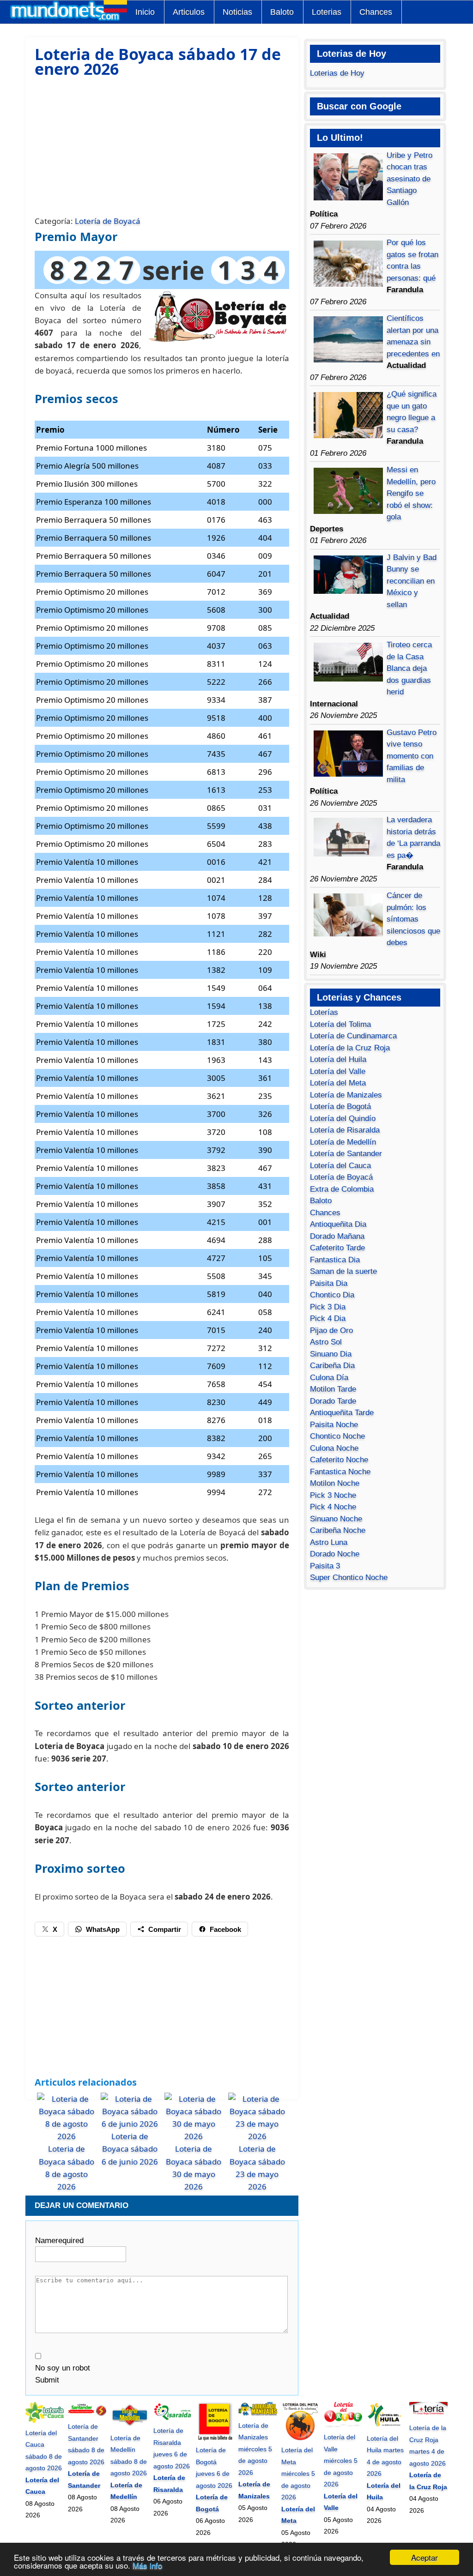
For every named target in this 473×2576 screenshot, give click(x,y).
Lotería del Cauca (340, 1166)
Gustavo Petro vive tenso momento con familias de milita (412, 756)
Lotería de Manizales (346, 1095)
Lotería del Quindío (343, 1119)
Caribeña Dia (332, 1366)
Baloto (282, 12)
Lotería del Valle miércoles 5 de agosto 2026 (341, 2461)
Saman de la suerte (343, 1271)
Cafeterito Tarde (337, 1248)
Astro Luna (329, 1542)
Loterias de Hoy (337, 73)
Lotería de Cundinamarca (353, 1036)
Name (59, 2241)
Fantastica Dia (335, 1260)
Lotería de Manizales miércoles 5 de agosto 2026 (255, 2449)
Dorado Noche (335, 1554)
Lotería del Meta (338, 1083)
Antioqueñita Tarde (342, 1413)
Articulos (189, 12)
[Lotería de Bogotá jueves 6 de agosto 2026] (215, 2438)
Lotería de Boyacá (108, 221)
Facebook (225, 1929)
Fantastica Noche (340, 1472)
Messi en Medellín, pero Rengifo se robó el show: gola (411, 493)
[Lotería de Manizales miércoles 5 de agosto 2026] (258, 2413)
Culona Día (329, 1378)
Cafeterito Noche (339, 1460)
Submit (47, 2380)
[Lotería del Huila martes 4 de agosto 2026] (386, 2426)
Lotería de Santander (346, 1154)
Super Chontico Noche (349, 1578)
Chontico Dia (332, 1295)
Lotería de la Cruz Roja (350, 1048)
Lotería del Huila (338, 1059)
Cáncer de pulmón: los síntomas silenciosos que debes (413, 919)
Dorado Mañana (337, 1236)
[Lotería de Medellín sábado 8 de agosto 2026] (130, 2426)
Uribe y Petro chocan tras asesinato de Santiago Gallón (409, 179)
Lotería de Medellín (343, 1142)
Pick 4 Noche (333, 1507)
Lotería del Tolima (340, 1024)
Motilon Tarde (333, 1389)
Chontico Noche (337, 1436)
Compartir (165, 1929)
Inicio (145, 12)
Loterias (327, 12)
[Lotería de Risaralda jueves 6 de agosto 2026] (173, 2419)
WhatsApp (103, 1929)
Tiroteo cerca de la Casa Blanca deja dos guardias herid (409, 668)
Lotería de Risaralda (345, 1130)
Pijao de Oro (331, 1330)
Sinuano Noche (336, 1519)
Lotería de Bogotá (340, 1107)
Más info (147, 2565)
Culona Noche (334, 1448)
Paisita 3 (325, 1566)
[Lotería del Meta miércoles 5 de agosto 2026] (300, 2438)
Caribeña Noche (338, 1530)
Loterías (324, 1012)
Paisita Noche (334, 1425)
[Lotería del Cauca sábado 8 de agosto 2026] (45, 2421)
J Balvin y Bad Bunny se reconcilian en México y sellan (412, 581)
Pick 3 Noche (333, 1495)
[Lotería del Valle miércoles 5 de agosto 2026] (343, 2425)
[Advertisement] (162, 145)
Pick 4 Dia (328, 1318)
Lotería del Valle (338, 1071)
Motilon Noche (335, 1483)
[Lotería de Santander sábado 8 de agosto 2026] (87, 2415)
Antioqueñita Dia (338, 1224)
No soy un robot (63, 2368)
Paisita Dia (329, 1283)
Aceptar (424, 2557)
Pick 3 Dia (328, 1307)
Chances (376, 12)
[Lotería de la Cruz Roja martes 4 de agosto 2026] (428, 2416)
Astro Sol (326, 1342)
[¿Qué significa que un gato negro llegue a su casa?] (348, 436)
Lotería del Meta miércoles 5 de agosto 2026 (298, 2473)
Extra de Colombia (342, 1189)
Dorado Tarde (333, 1401)
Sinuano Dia (331, 1354)
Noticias (237, 12)
